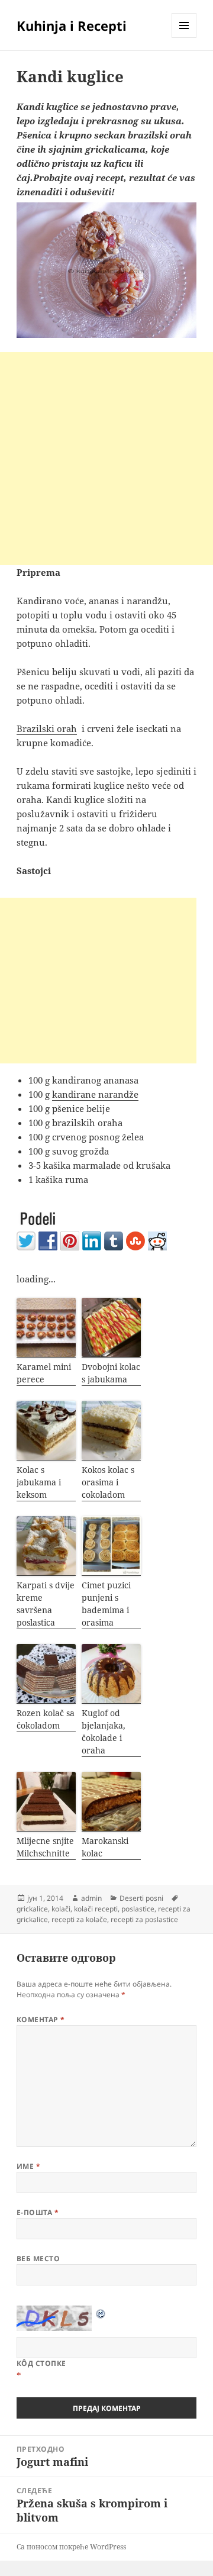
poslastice (138, 1909)
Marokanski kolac (105, 1847)
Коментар (41, 2019)
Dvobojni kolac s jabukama (111, 1373)
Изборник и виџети (184, 38)
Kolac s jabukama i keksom (39, 1482)
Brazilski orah (47, 728)
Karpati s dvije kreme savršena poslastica (46, 1604)
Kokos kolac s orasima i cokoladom (108, 1482)
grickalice (32, 1909)
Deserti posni (141, 1898)
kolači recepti (96, 1909)
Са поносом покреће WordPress (71, 2547)
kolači (61, 1909)
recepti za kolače (79, 1919)
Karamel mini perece (44, 1373)
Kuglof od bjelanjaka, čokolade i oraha (104, 1732)
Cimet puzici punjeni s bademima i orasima (106, 1604)
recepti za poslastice (144, 1919)
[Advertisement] (106, 459)
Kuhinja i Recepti (72, 25)
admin (91, 1898)
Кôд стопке (41, 2363)
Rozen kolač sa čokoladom (46, 1719)
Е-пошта (38, 2212)
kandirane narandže (95, 1094)
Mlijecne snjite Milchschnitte (45, 1847)
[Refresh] (101, 2313)
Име (28, 2166)
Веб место (38, 2259)
